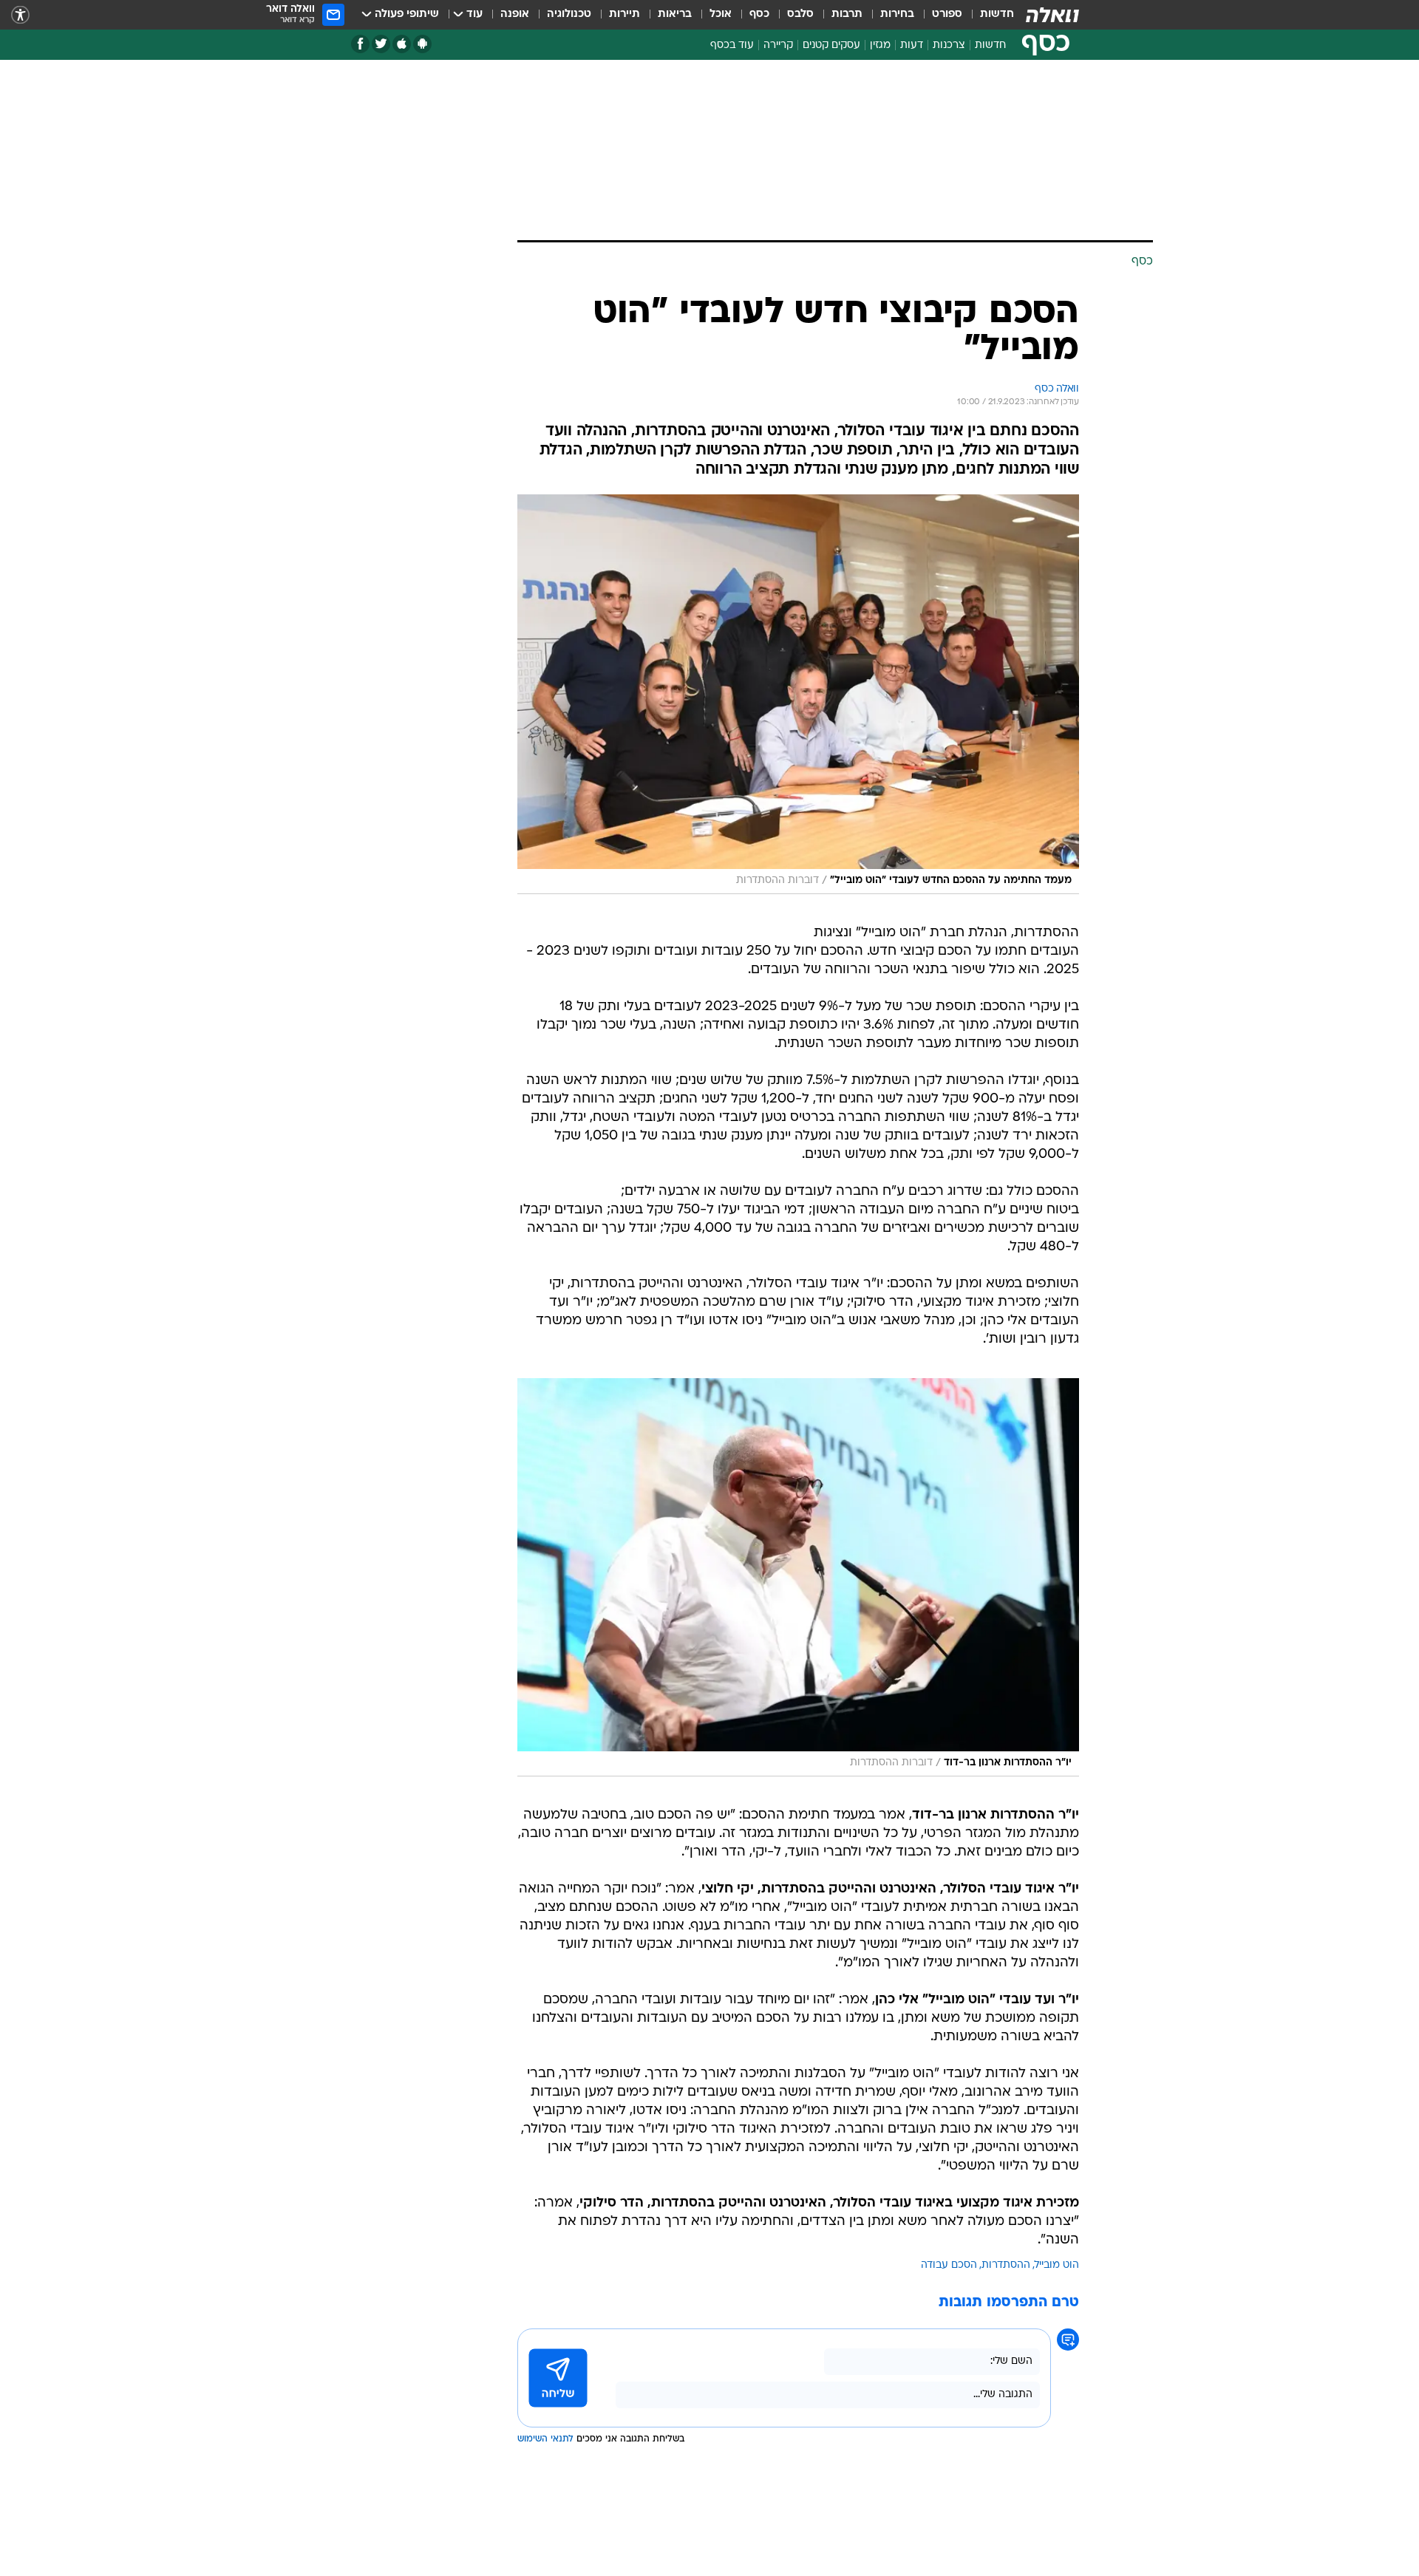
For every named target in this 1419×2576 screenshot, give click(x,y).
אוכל (721, 14)
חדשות (997, 14)
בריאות (675, 14)
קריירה (778, 45)
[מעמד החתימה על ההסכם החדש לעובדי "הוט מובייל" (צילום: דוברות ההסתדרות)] (798, 694)
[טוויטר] (381, 44)
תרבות (847, 14)
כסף (759, 14)
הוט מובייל (1057, 2265)
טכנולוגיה (569, 14)
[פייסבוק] (360, 44)
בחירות (897, 14)
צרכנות (949, 45)
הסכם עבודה (949, 2265)
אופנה (515, 14)
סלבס (800, 14)
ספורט (947, 14)
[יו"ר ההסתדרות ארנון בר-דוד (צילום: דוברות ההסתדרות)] (798, 1577)
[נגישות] (20, 15)
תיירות (625, 14)
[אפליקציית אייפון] (402, 44)
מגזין (880, 45)
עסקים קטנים (831, 45)
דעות (912, 45)
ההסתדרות (1006, 2265)
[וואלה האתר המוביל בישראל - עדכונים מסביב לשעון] (1052, 15)
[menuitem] (988, 15)
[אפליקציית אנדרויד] (422, 44)
